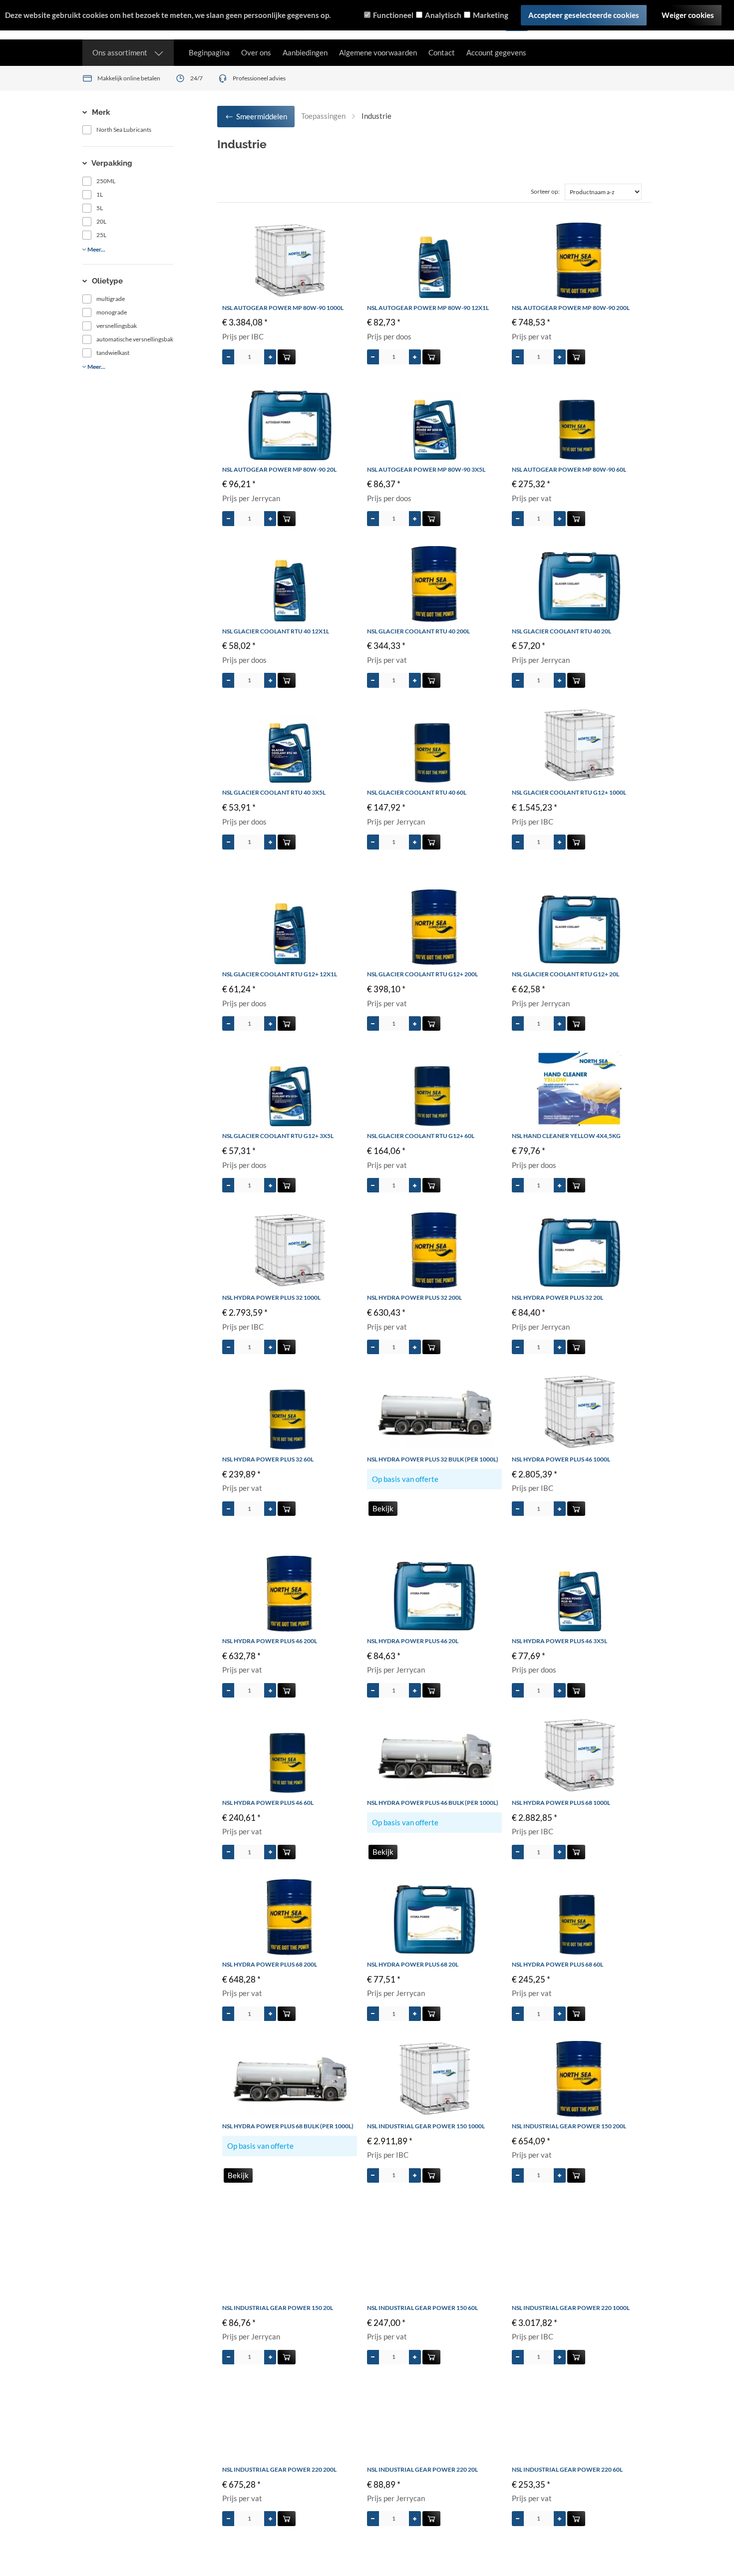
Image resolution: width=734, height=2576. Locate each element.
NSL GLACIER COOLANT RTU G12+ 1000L (569, 792)
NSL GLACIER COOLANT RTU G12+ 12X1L (280, 974)
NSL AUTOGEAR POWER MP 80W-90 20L (279, 469)
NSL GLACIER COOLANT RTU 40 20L (561, 631)
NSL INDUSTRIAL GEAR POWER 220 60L (567, 2469)
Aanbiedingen (305, 52)
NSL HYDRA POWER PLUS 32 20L (557, 1297)
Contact (442, 52)
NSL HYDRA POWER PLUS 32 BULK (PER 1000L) (433, 1459)
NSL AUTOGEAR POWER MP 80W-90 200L (571, 308)
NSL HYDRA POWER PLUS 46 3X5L (559, 1641)
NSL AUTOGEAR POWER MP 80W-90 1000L (283, 308)
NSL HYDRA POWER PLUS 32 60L (268, 1459)
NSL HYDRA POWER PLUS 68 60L (557, 1964)
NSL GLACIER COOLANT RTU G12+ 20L (565, 974)
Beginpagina (209, 52)
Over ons (256, 52)
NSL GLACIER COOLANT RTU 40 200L (418, 631)
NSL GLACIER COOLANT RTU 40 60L (417, 792)
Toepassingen (323, 116)
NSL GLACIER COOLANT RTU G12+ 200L (422, 974)
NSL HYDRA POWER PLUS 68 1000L (561, 1803)
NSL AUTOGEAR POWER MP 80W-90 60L (569, 469)
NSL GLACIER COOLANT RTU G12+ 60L (421, 1136)
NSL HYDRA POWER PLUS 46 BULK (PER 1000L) (433, 1803)
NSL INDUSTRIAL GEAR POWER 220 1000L (571, 2308)
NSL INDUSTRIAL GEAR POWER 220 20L (422, 2469)
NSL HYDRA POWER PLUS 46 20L (413, 1641)
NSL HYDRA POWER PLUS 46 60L (268, 1803)
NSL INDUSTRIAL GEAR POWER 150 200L (569, 2126)
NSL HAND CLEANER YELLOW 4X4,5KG (566, 1136)
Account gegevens (496, 52)
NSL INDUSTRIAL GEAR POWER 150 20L (278, 2308)
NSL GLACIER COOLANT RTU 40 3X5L (274, 792)
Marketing (491, 15)
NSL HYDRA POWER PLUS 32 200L (414, 1297)
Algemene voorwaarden (378, 52)
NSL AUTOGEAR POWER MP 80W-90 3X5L (426, 469)
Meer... (96, 249)
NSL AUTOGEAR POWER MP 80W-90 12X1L (428, 308)
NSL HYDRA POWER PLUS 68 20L (413, 1964)
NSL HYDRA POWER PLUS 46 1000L (561, 1459)
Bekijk (383, 1508)
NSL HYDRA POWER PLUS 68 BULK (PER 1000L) (288, 2126)
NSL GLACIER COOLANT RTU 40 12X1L (276, 631)
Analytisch (443, 15)
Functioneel (393, 15)
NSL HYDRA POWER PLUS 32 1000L (271, 1297)
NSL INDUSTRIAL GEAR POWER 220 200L (279, 2469)
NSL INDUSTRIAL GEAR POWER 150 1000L (426, 2126)
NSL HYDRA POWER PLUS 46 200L (270, 1641)
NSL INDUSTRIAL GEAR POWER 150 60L (422, 2308)
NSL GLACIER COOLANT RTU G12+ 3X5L (278, 1136)
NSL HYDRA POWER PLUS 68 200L (270, 1964)
